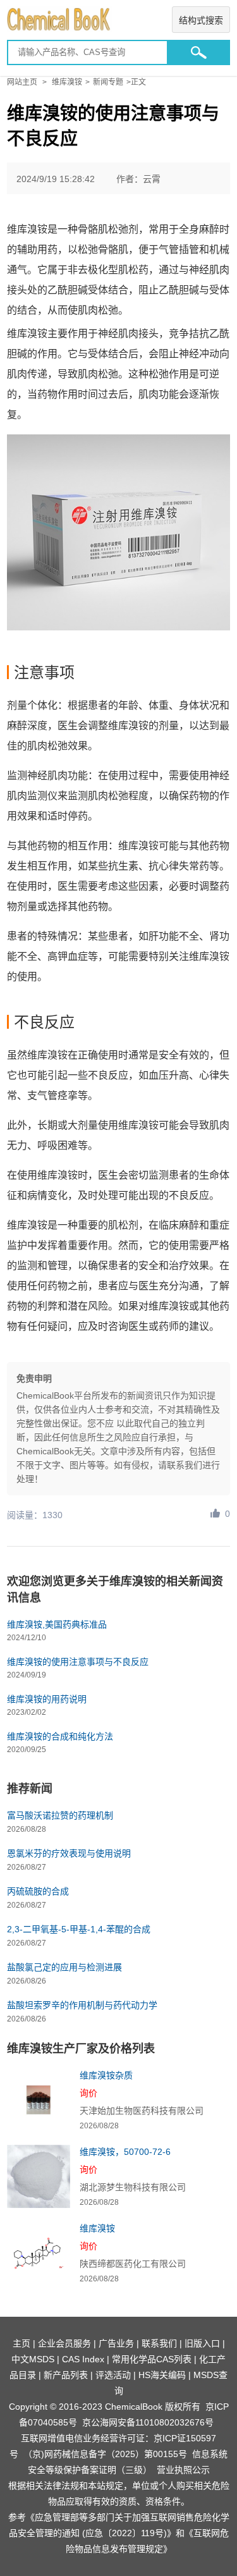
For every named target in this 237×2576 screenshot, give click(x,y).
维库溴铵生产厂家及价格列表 (81, 2049)
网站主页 (22, 82)
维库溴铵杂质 (106, 2075)
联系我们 (159, 2343)
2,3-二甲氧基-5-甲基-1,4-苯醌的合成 (79, 1929)
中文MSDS (33, 2359)
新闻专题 (108, 82)
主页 (21, 2343)
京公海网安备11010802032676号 (148, 2422)
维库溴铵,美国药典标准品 (57, 1624)
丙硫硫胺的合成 (38, 1891)
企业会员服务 (64, 2343)
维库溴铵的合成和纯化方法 (60, 1736)
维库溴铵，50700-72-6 (125, 2152)
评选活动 (113, 2375)
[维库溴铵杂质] (39, 2100)
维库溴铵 (67, 82)
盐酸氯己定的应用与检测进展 (64, 1967)
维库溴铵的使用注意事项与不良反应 (78, 1662)
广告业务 (116, 2343)
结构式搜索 (201, 20)
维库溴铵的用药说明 (47, 1699)
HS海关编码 (162, 2375)
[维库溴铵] (39, 2253)
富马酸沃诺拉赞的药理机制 (60, 1815)
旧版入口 (202, 2343)
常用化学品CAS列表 (152, 2359)
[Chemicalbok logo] (118, 20)
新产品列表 (66, 2375)
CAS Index (83, 2359)
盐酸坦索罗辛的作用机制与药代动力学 (82, 2005)
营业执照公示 (183, 2470)
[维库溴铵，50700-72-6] (39, 2176)
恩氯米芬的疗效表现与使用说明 (69, 1853)
